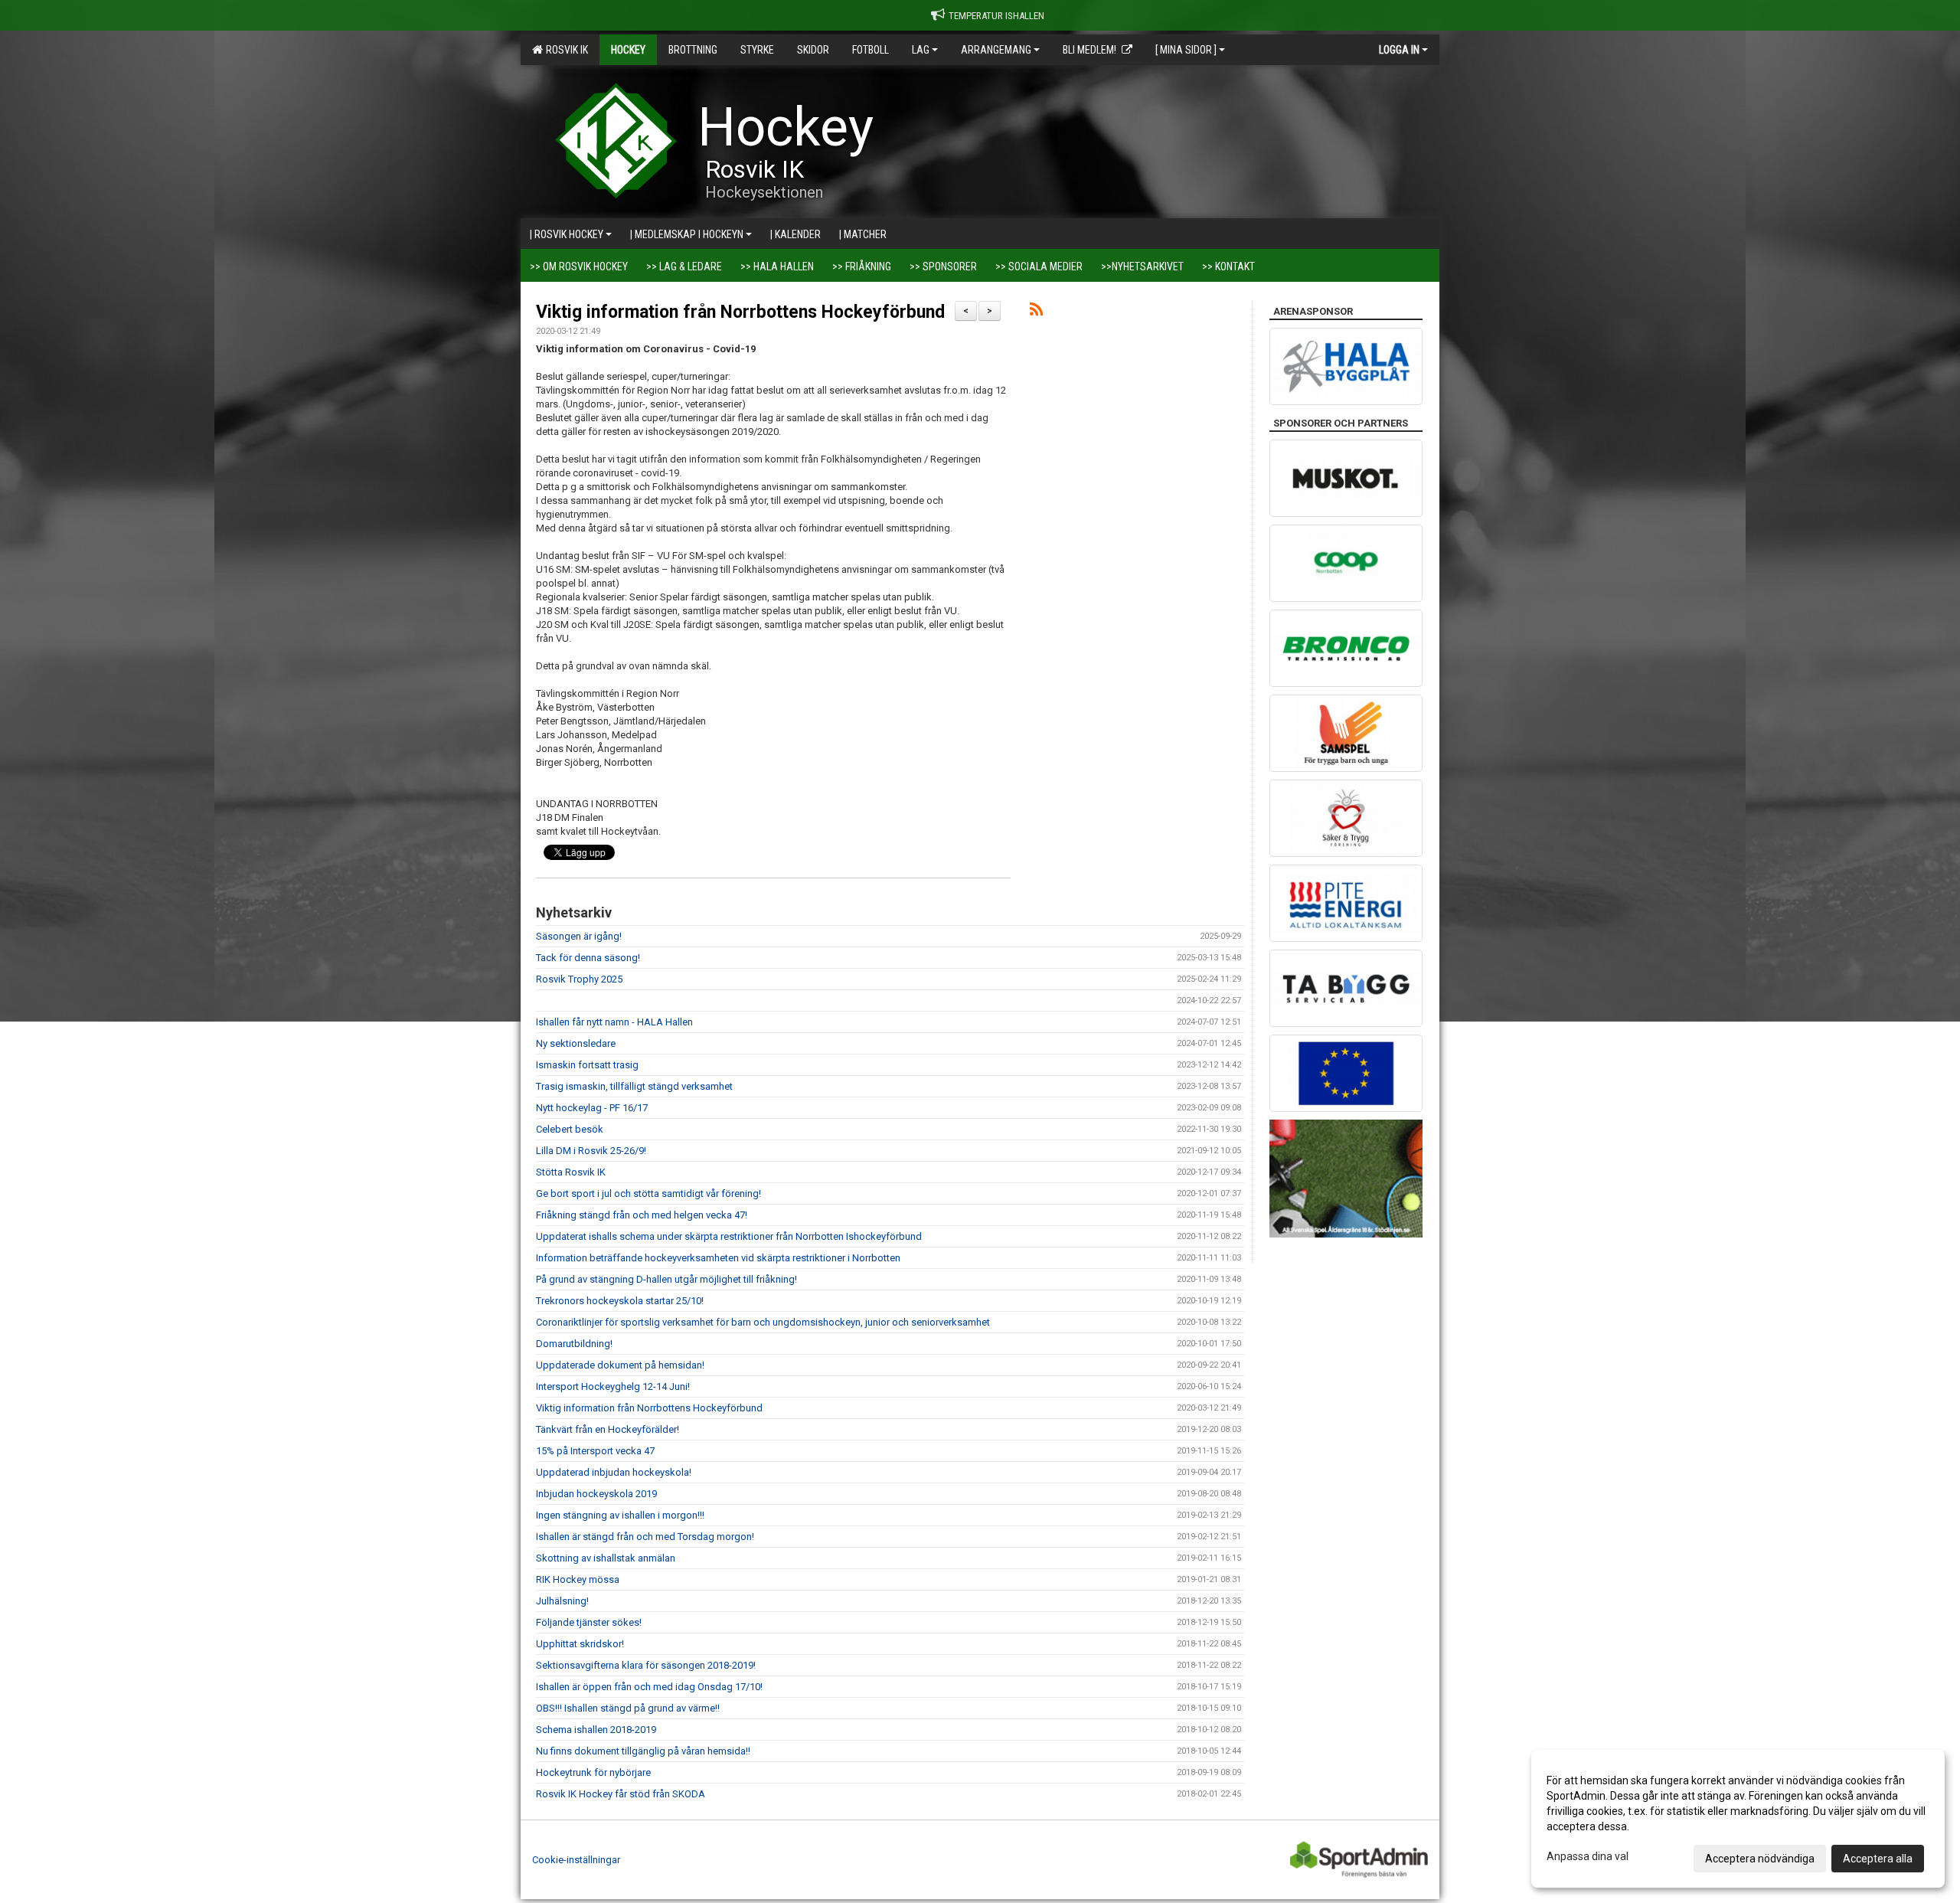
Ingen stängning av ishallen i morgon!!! (620, 1515)
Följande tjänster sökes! (589, 1622)
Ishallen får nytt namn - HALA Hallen (614, 1022)
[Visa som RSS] (1036, 312)
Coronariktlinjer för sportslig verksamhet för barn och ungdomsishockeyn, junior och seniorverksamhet (763, 1322)
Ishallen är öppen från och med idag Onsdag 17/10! (649, 1687)
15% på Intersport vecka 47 (595, 1451)
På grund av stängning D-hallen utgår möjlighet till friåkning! (666, 1279)
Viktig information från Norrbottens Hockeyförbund (740, 312)
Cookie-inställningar (576, 1860)
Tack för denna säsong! (588, 958)
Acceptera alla (1878, 1859)
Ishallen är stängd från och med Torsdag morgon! (645, 1537)
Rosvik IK (565, 50)
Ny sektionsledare (576, 1043)
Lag (921, 50)
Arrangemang (996, 50)
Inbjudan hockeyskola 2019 (596, 1494)
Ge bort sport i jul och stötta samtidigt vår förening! (648, 1193)
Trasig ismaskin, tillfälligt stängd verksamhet (634, 1086)
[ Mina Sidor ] (1186, 50)
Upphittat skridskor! (580, 1644)
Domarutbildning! (574, 1344)
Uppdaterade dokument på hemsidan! (620, 1365)
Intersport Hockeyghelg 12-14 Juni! (613, 1386)
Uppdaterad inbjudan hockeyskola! (614, 1472)
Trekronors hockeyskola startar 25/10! (620, 1301)
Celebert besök (570, 1129)
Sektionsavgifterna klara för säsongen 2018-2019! (646, 1665)
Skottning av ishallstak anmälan (606, 1558)
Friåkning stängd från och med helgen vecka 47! (642, 1215)
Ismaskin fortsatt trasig (587, 1065)
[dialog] (1738, 1819)
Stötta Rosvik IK (571, 1172)
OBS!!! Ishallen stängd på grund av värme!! (628, 1708)
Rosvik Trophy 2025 (579, 979)
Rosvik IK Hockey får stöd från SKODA (621, 1794)
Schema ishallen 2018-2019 (596, 1730)
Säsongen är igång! (579, 936)
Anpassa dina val (1588, 1856)
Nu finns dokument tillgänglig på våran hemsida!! (643, 1751)
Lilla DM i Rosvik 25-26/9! (591, 1151)
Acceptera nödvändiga (1760, 1859)
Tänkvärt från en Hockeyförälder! (608, 1429)
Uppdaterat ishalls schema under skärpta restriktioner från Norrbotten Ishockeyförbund (729, 1236)
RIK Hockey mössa (578, 1579)
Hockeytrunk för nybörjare (593, 1772)
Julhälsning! (562, 1601)
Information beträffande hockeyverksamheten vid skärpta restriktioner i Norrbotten (718, 1258)
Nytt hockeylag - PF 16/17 (592, 1108)
